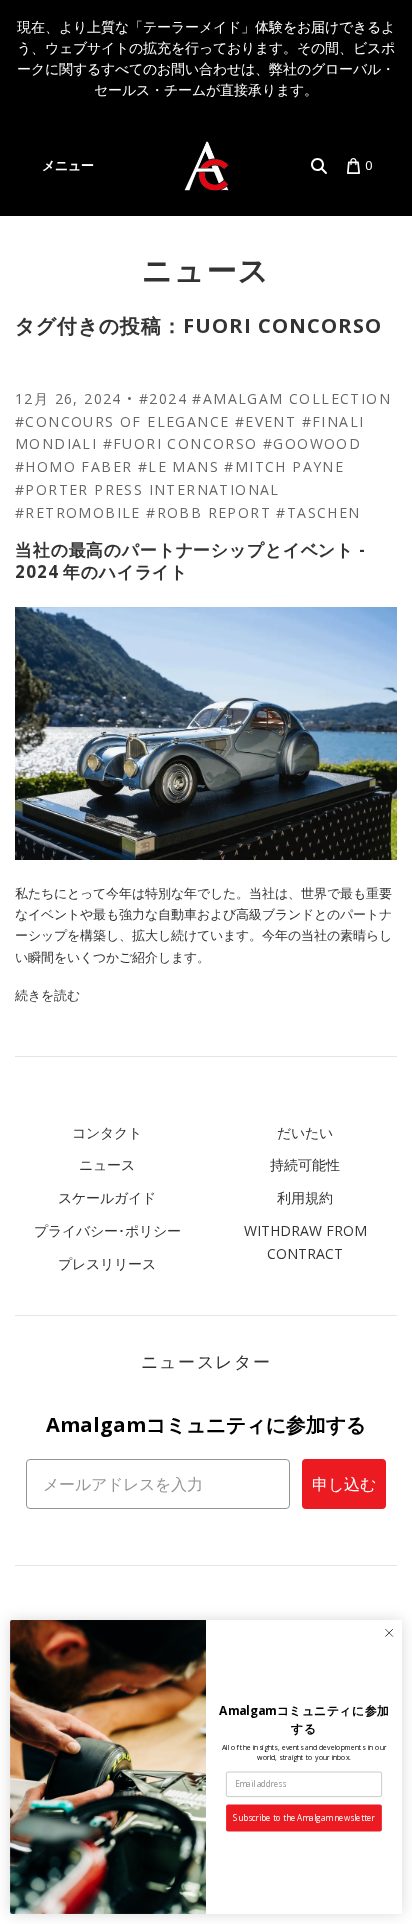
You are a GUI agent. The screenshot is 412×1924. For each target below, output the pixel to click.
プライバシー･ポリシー (107, 1230)
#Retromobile (78, 512)
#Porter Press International (147, 489)
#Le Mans (178, 466)
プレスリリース (107, 1263)
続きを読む (47, 995)
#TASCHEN (318, 512)
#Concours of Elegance (122, 421)
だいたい (305, 1132)
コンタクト (107, 1132)
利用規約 (305, 1197)
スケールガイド (107, 1197)
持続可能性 (305, 1164)
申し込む (344, 1484)
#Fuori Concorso (180, 443)
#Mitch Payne (284, 466)
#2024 (163, 398)
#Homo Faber (73, 466)
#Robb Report (208, 512)
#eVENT (265, 421)
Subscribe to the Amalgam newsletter (303, 1817)
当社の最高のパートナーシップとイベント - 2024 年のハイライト (190, 560)
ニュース (206, 269)
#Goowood (312, 443)
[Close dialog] (389, 1633)
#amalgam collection (291, 398)
